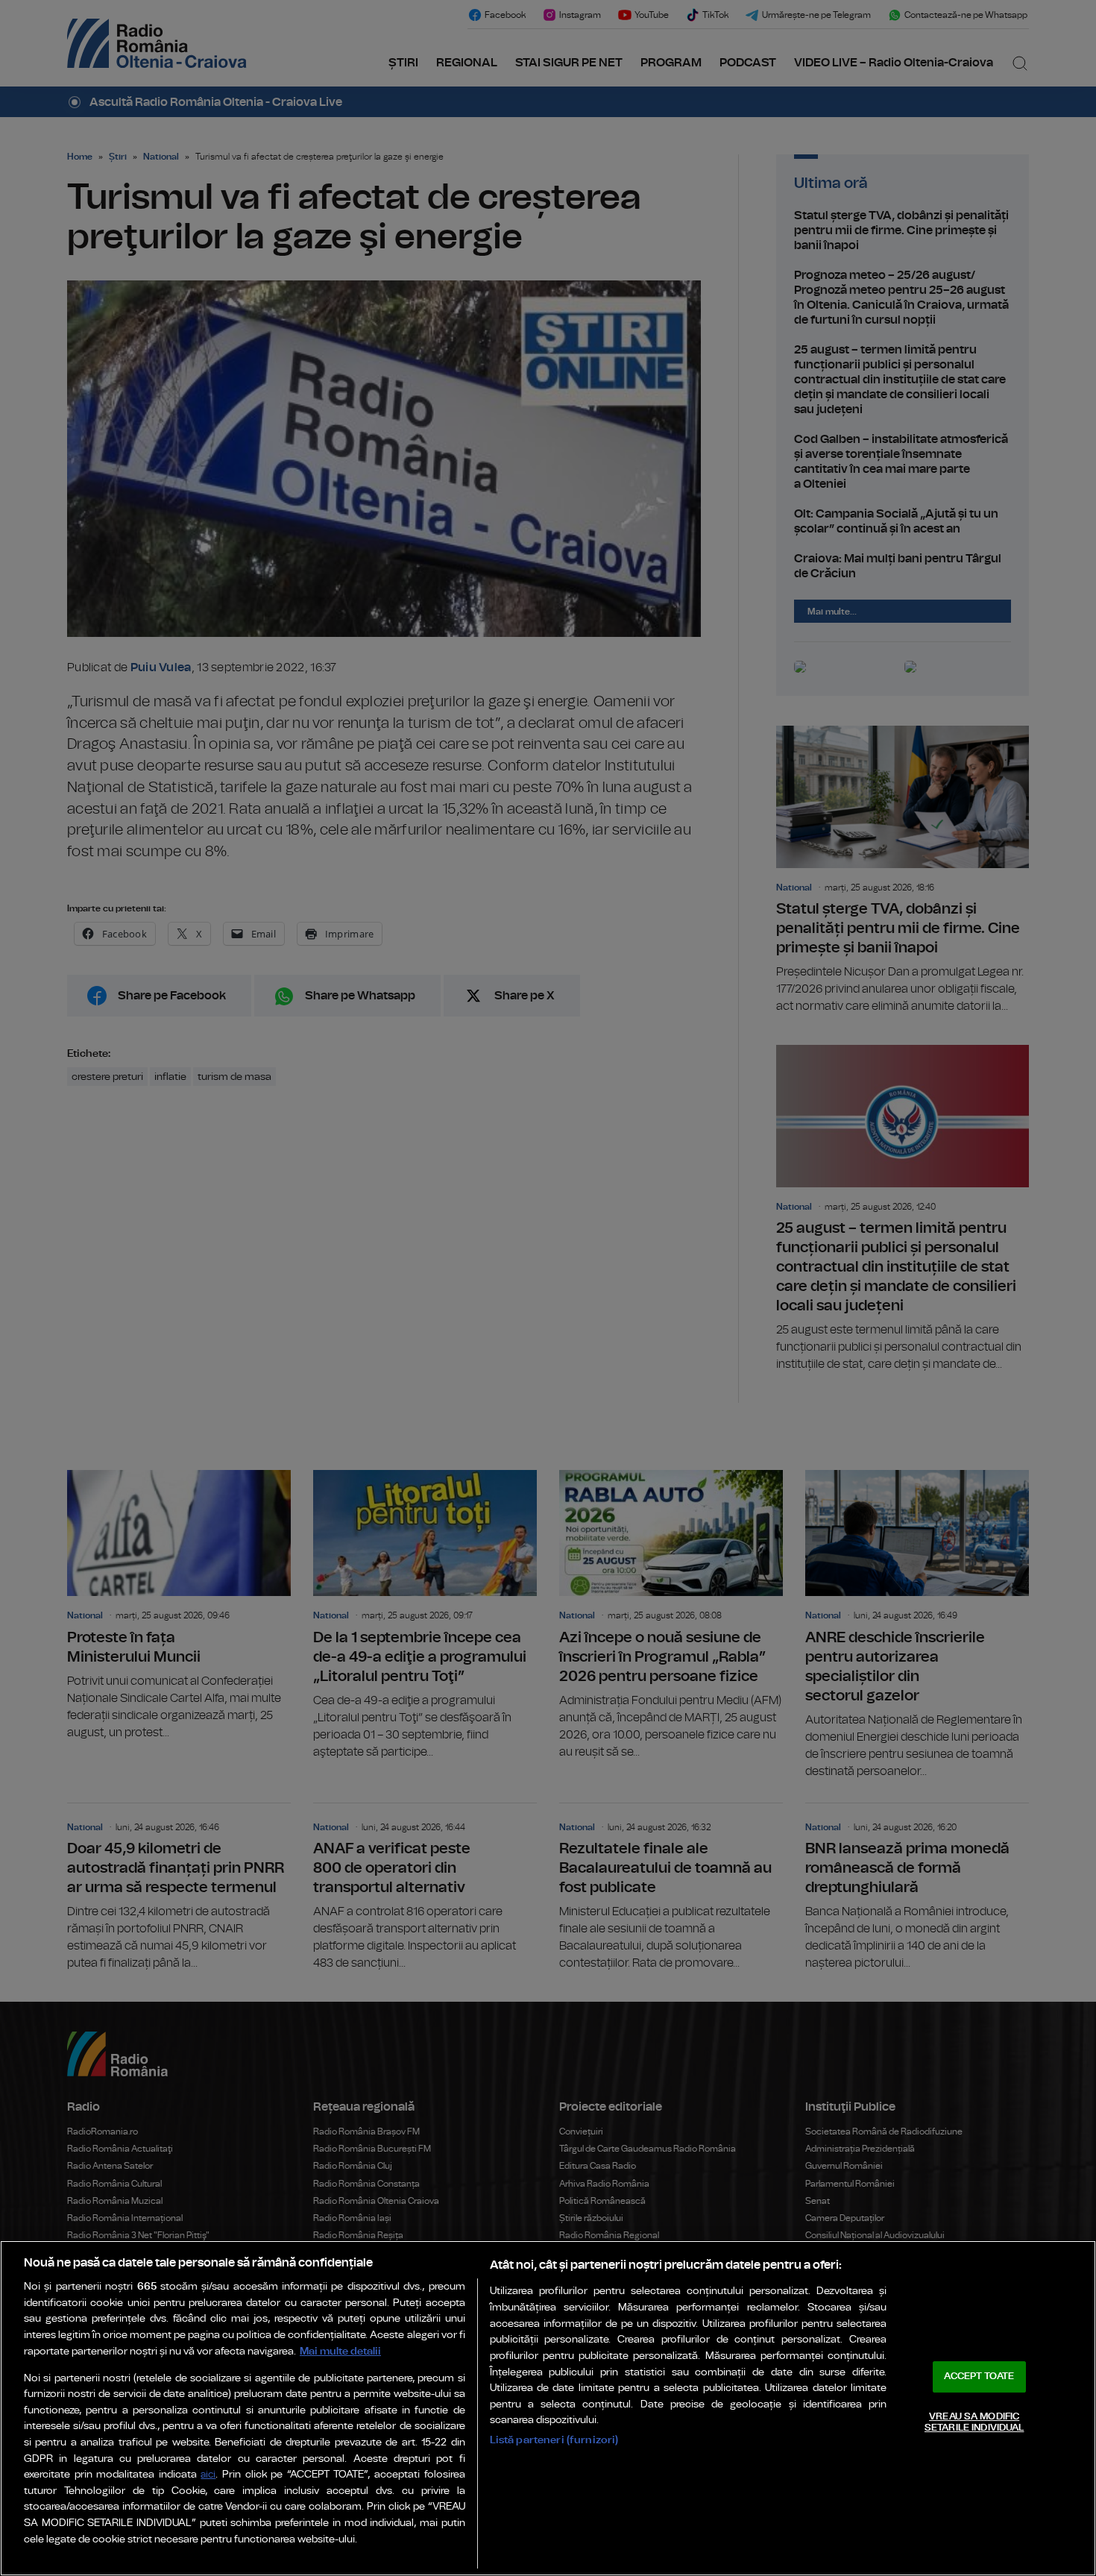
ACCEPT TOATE (979, 2376)
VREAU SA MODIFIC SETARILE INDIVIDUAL (974, 2423)
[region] (548, 2408)
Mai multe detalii (340, 2351)
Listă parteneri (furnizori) (554, 2440)
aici (208, 2475)
